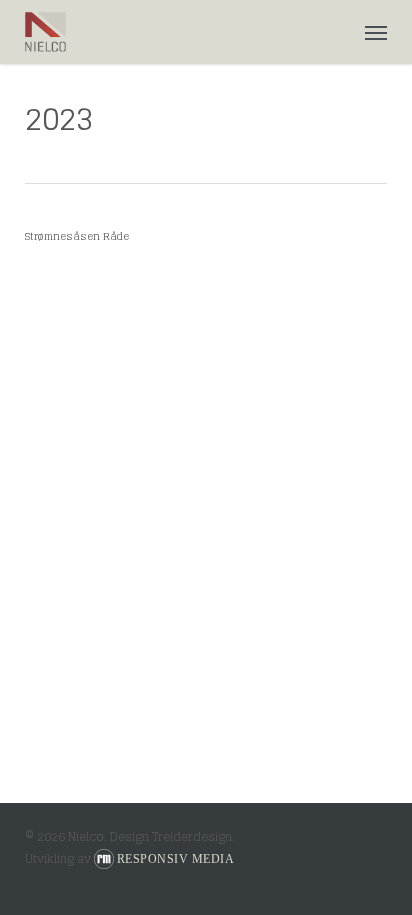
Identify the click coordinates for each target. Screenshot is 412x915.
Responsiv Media (176, 859)
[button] (376, 32)
